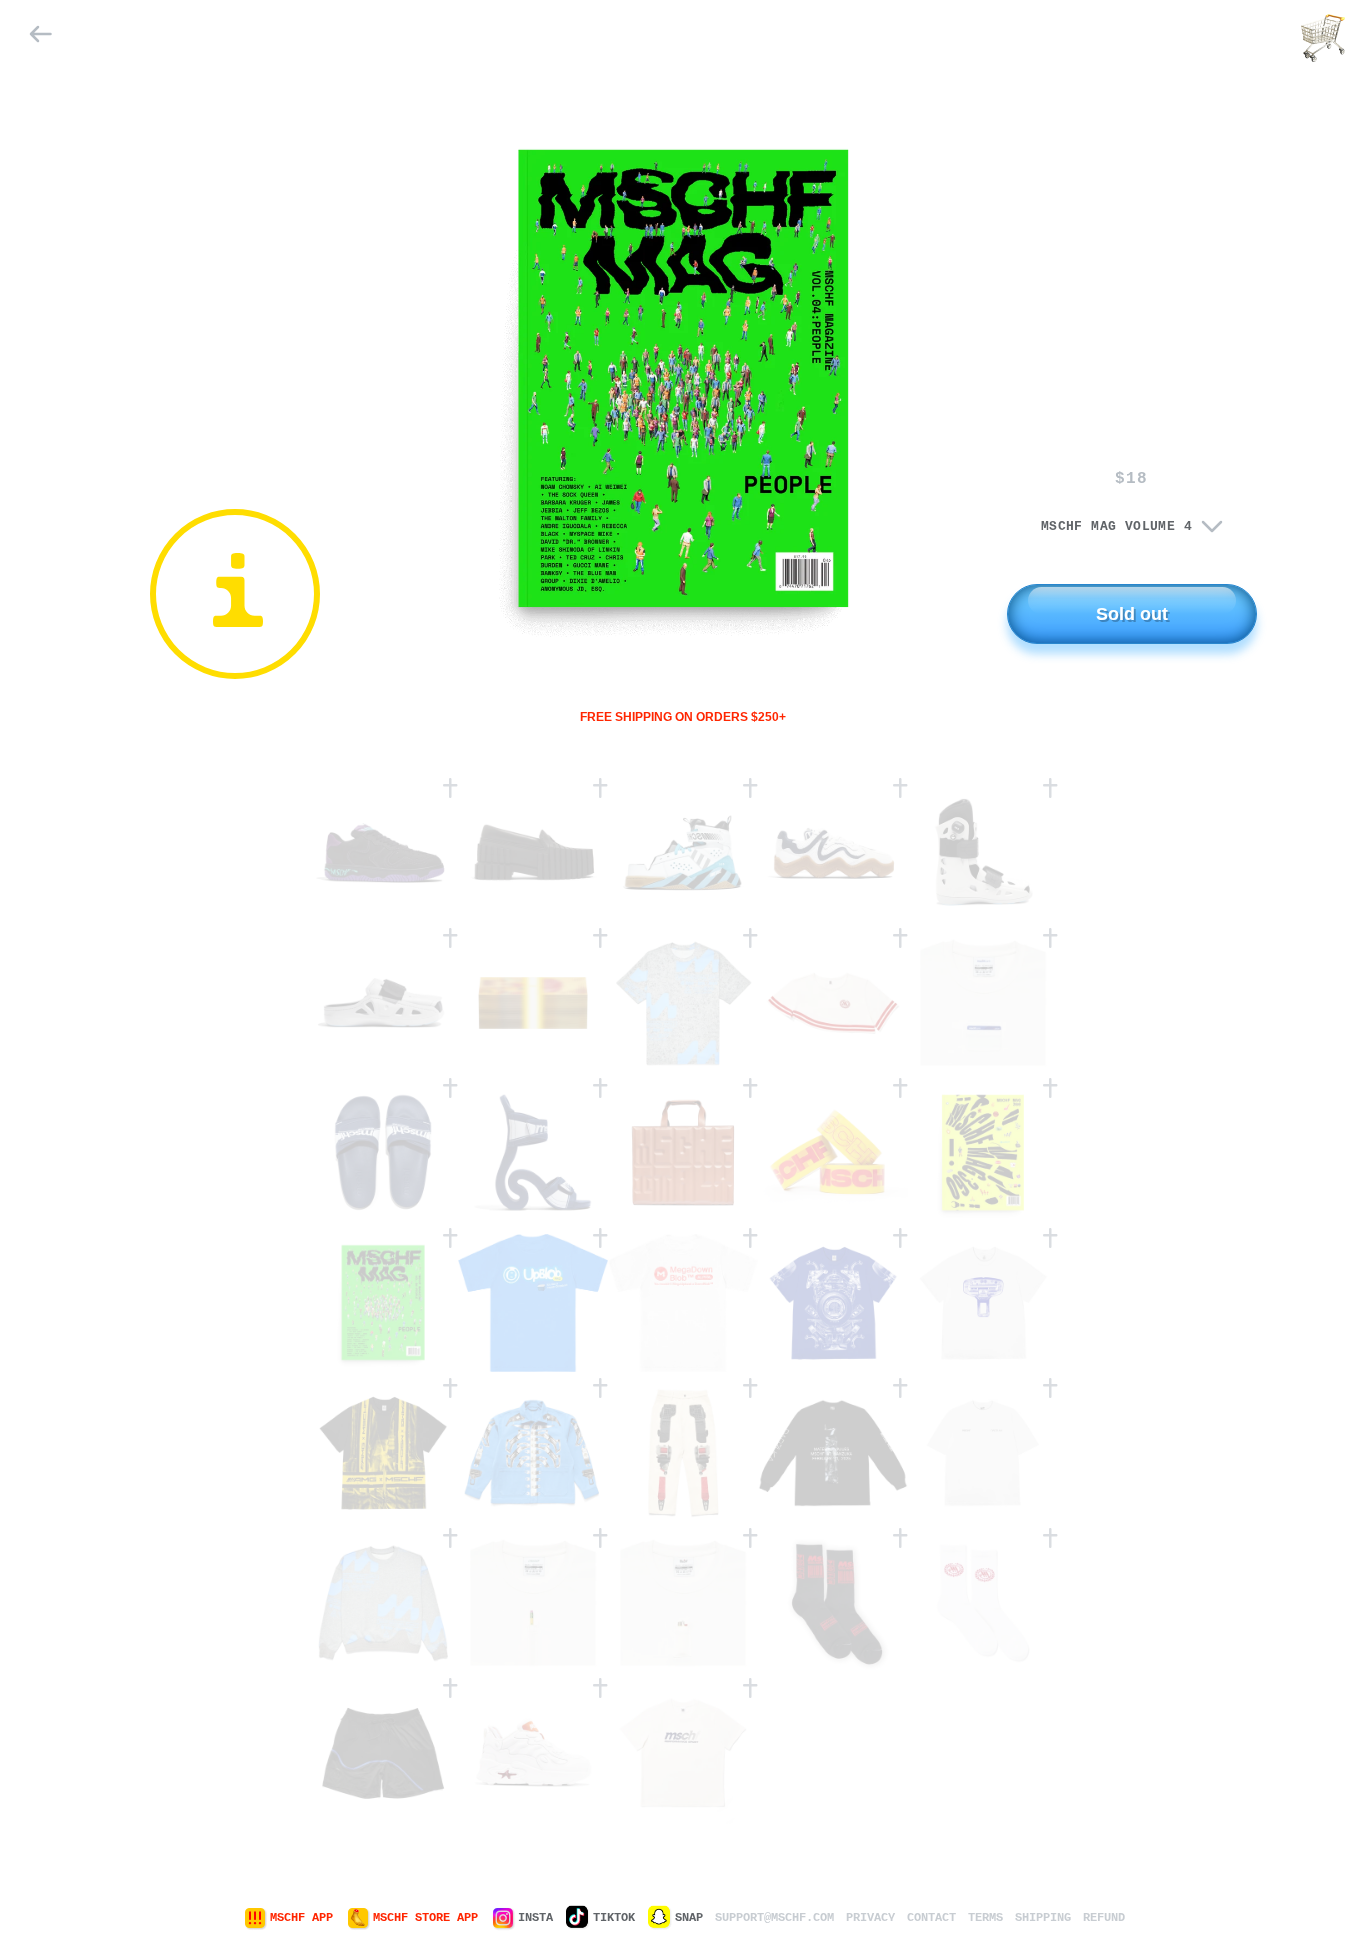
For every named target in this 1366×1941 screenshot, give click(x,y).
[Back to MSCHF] (41, 38)
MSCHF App (301, 1918)
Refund (1104, 1918)
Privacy (870, 1918)
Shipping (1043, 1918)
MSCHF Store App (425, 1918)
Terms (985, 1918)
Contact (931, 1918)
